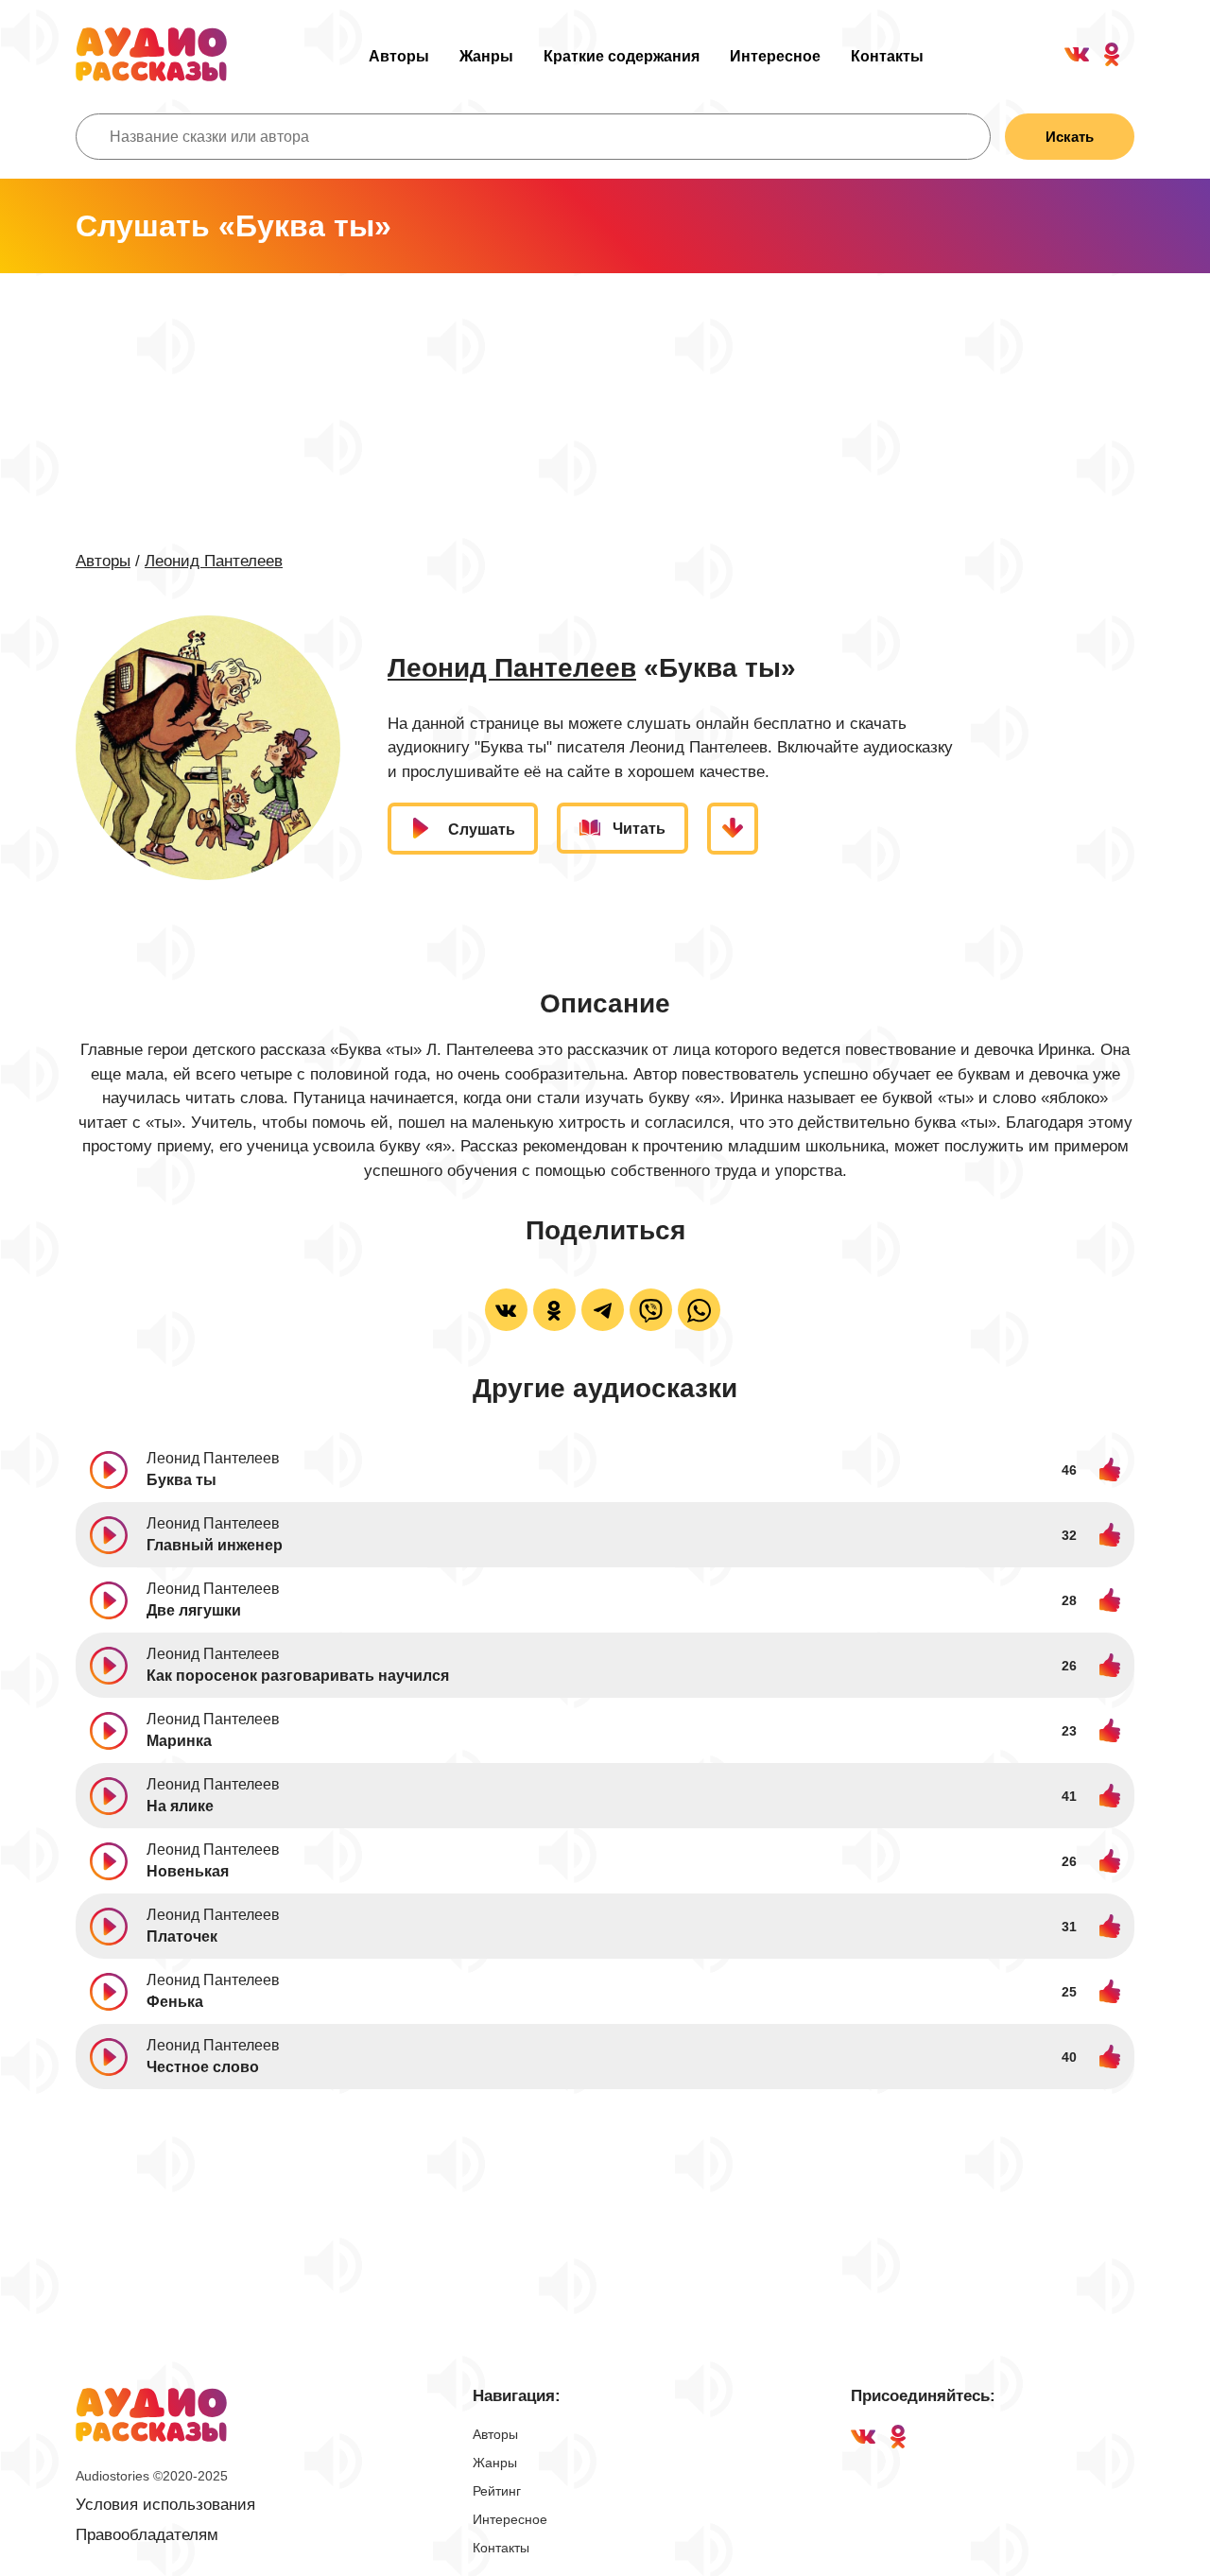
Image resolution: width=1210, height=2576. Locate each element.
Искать (1070, 137)
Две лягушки (194, 1610)
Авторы (399, 56)
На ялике (180, 1806)
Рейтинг (497, 2491)
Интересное (775, 56)
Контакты (887, 56)
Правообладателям (147, 2535)
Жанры (486, 56)
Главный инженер (215, 1545)
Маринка (179, 1741)
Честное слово (203, 2067)
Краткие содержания (622, 56)
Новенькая (188, 1871)
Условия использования (165, 2505)
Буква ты (181, 1480)
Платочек (182, 1936)
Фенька (175, 2002)
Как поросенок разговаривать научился (298, 1676)
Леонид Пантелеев (214, 561)
